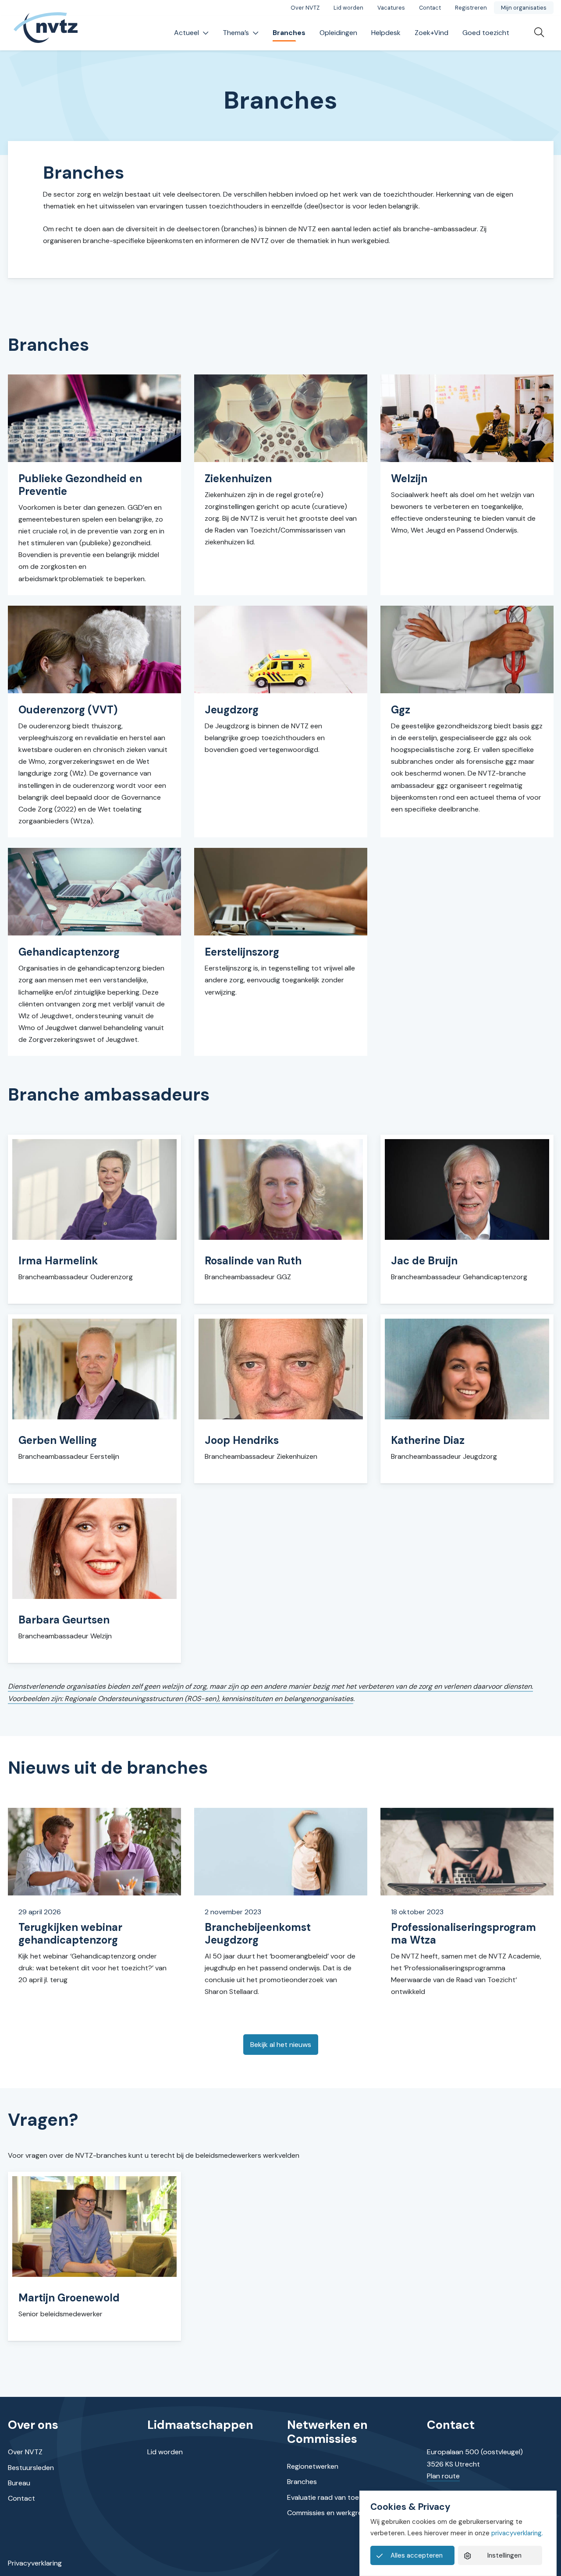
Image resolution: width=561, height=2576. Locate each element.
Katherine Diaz (428, 1440)
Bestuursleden (31, 2468)
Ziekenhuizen (238, 478)
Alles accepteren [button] (417, 2555)
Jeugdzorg (232, 710)
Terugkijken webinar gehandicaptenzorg (70, 1934)
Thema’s (236, 33)
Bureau (19, 2483)
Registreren (471, 8)
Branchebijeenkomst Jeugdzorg (258, 1934)
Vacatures (391, 8)
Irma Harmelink (58, 1261)
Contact (430, 8)
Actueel (186, 33)
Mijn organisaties (524, 8)
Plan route (443, 2476)
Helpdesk (386, 33)
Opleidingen (338, 33)
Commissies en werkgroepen (333, 2513)
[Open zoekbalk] (535, 33)
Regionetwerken (313, 2466)
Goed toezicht (486, 33)
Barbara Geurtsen (64, 1620)
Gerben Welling (58, 1440)
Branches (289, 33)
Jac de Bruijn (424, 1261)
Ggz (401, 710)
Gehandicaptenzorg (69, 952)
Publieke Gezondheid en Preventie (80, 485)
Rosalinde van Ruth (253, 1261)
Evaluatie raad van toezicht (331, 2497)
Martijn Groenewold (69, 2298)
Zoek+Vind (431, 33)
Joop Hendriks (242, 1440)
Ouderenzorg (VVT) (68, 710)
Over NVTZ (305, 8)
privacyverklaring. (517, 2533)
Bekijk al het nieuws (281, 2045)
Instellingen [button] (504, 2555)
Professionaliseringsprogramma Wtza (463, 1934)
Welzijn (409, 478)
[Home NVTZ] (46, 33)
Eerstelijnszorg (242, 952)
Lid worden (348, 8)
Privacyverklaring (35, 2563)
